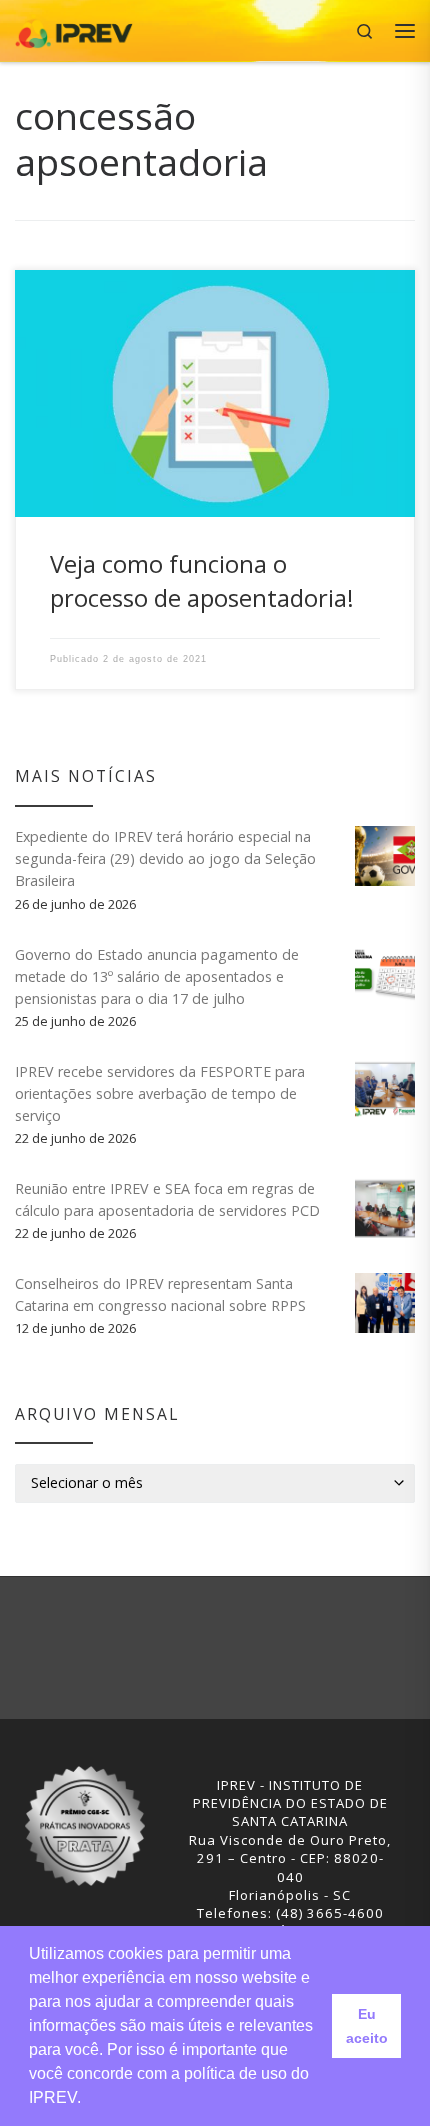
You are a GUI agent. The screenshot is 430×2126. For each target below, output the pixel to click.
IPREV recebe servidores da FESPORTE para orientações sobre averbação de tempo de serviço (160, 1093)
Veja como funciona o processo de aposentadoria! (202, 580)
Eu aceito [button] (367, 2026)
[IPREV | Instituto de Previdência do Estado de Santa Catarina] (74, 28)
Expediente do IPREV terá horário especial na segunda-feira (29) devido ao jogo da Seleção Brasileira (165, 858)
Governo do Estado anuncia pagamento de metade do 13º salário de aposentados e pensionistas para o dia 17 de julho (157, 976)
